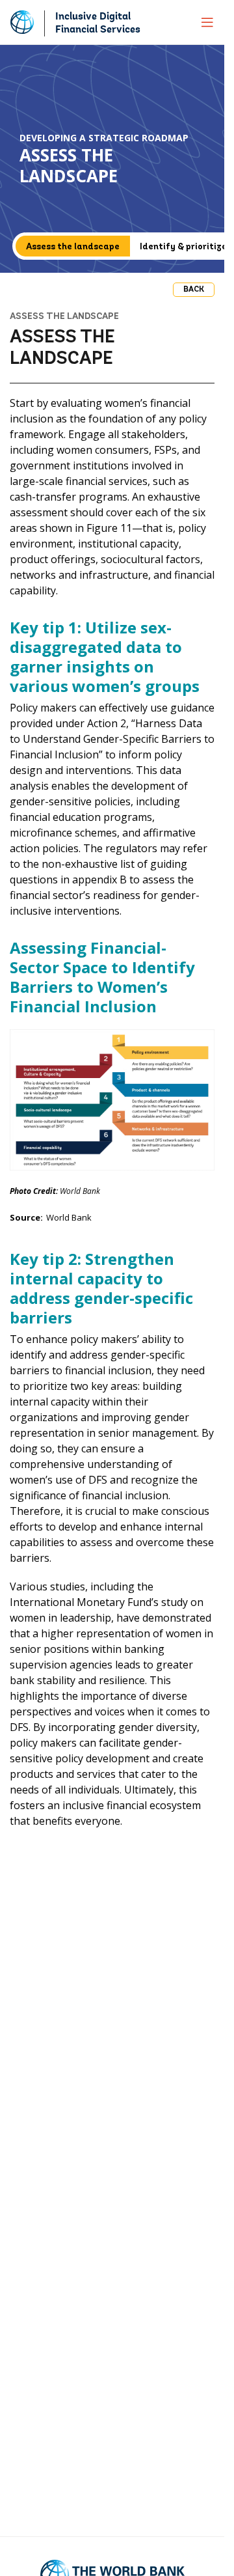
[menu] (207, 22)
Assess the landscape (73, 247)
